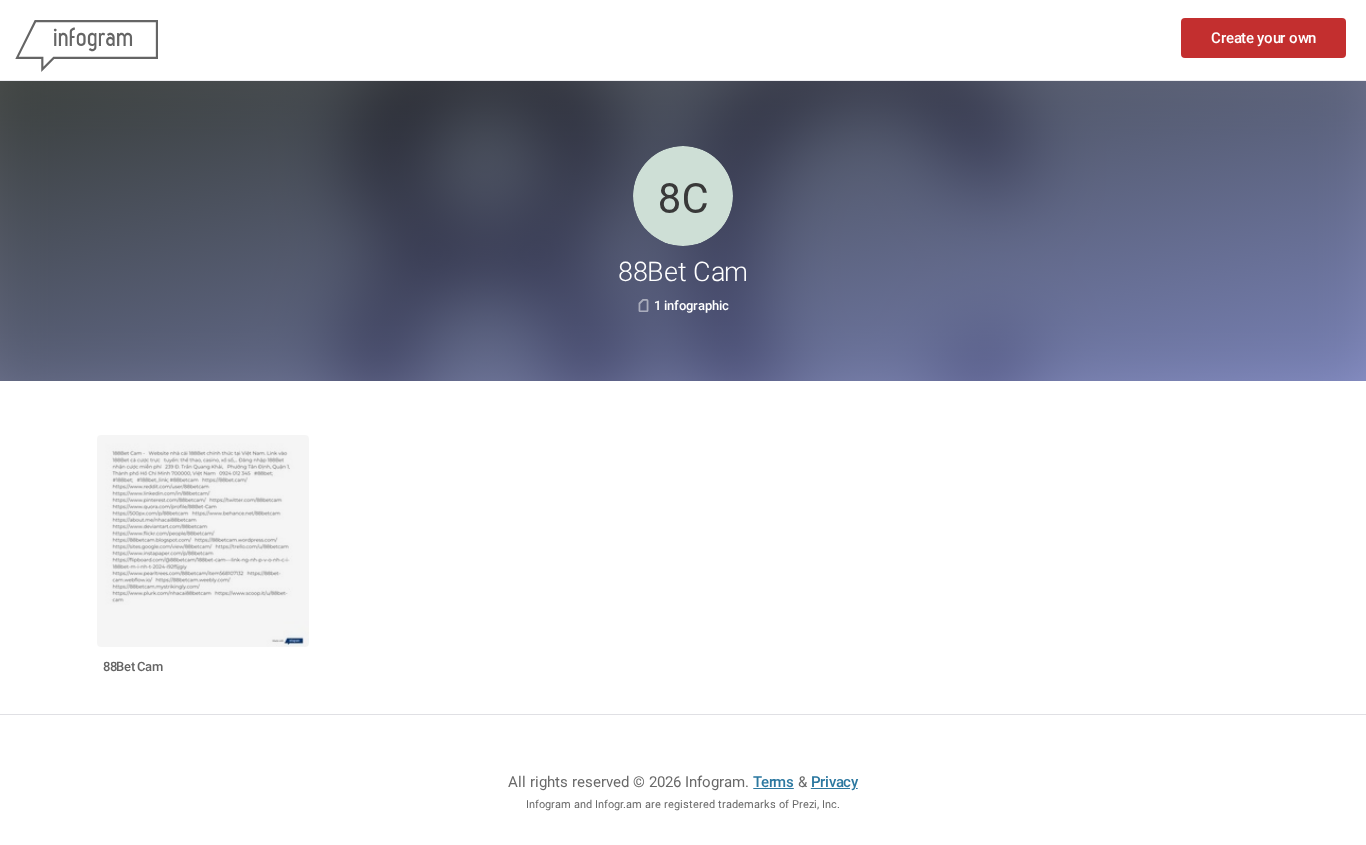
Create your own (1263, 38)
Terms (773, 782)
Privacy (834, 782)
